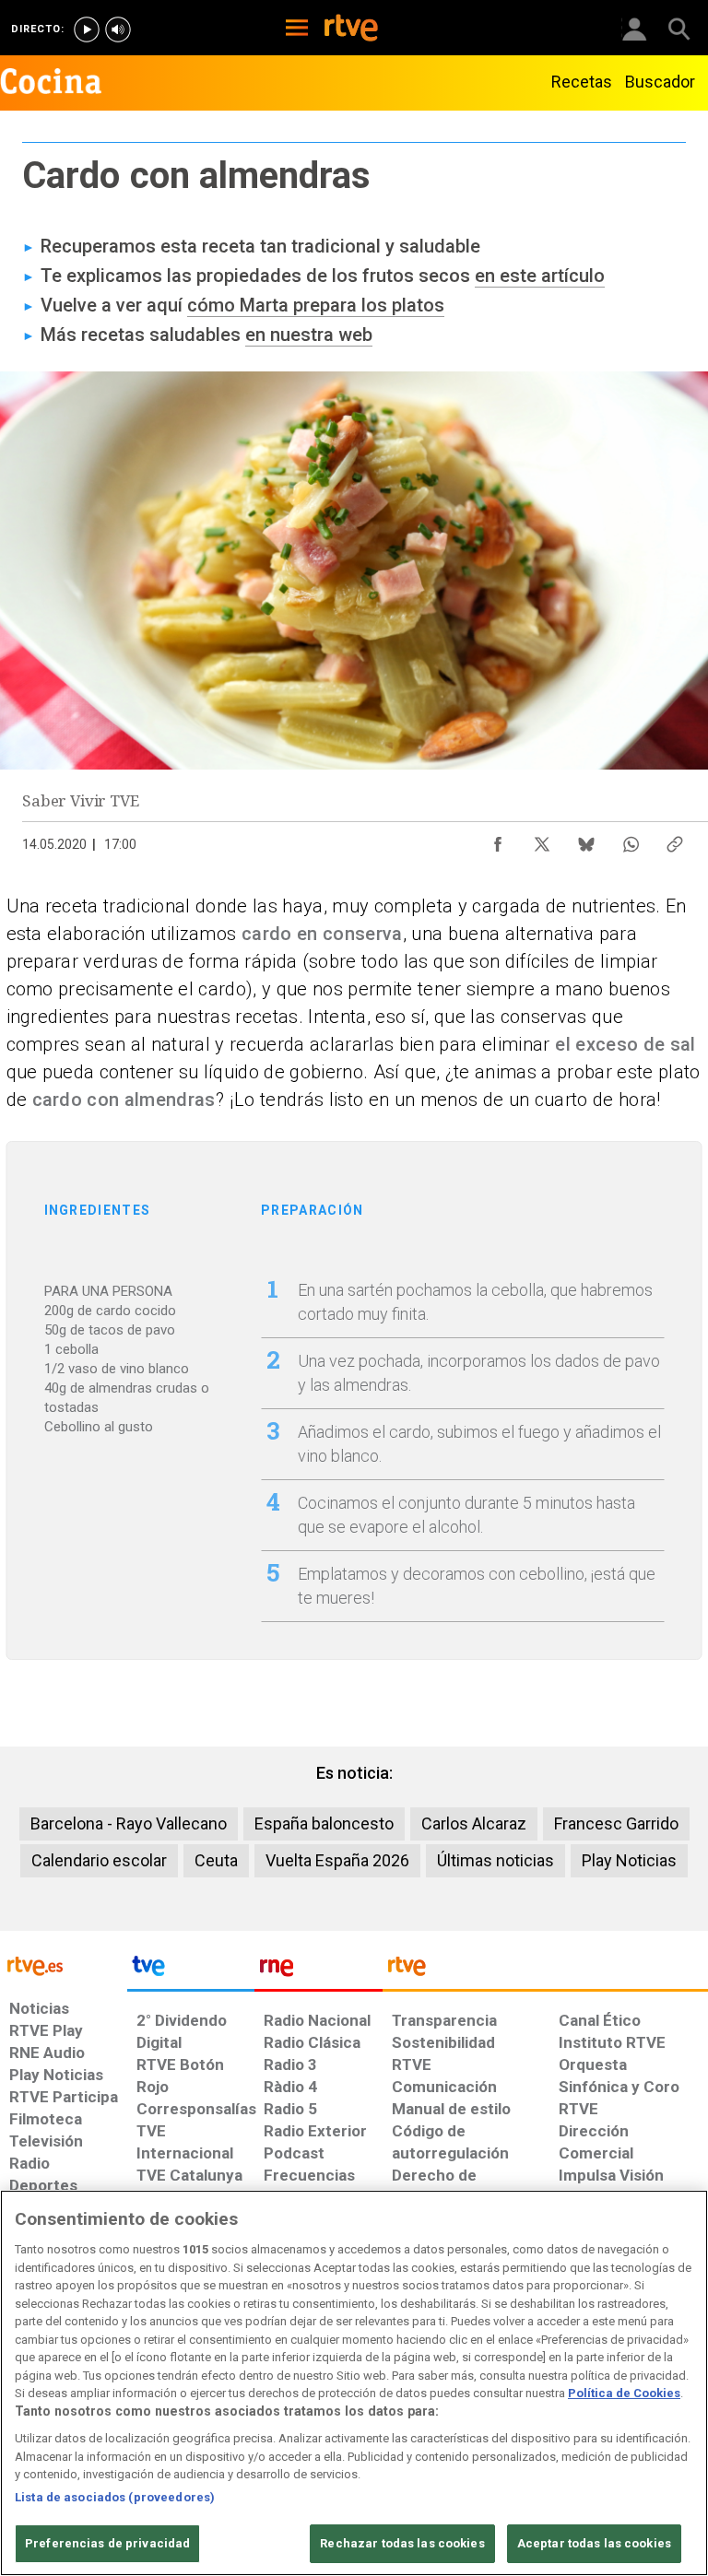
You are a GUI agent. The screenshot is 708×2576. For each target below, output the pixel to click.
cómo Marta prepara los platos (316, 305)
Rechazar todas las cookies (402, 2543)
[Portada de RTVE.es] (351, 29)
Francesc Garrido (616, 1823)
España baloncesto (324, 1823)
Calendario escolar (99, 1860)
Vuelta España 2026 (337, 1860)
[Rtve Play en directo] (87, 29)
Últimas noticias (496, 1860)
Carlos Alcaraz (474, 1823)
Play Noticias (629, 1860)
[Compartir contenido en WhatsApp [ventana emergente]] (631, 840)
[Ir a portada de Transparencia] (545, 1970)
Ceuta (216, 1860)
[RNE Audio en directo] (118, 29)
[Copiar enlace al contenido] (675, 840)
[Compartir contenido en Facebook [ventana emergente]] (498, 840)
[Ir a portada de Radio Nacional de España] (318, 1970)
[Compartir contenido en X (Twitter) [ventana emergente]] (542, 840)
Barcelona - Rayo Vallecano (129, 1823)
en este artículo (540, 276)
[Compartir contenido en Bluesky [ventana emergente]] (586, 840)
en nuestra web (309, 335)
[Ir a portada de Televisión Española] (191, 1970)
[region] (354, 2383)
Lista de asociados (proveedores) (115, 2497)
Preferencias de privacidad (107, 2543)
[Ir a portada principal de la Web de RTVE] (64, 1964)
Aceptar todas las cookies (594, 2543)
